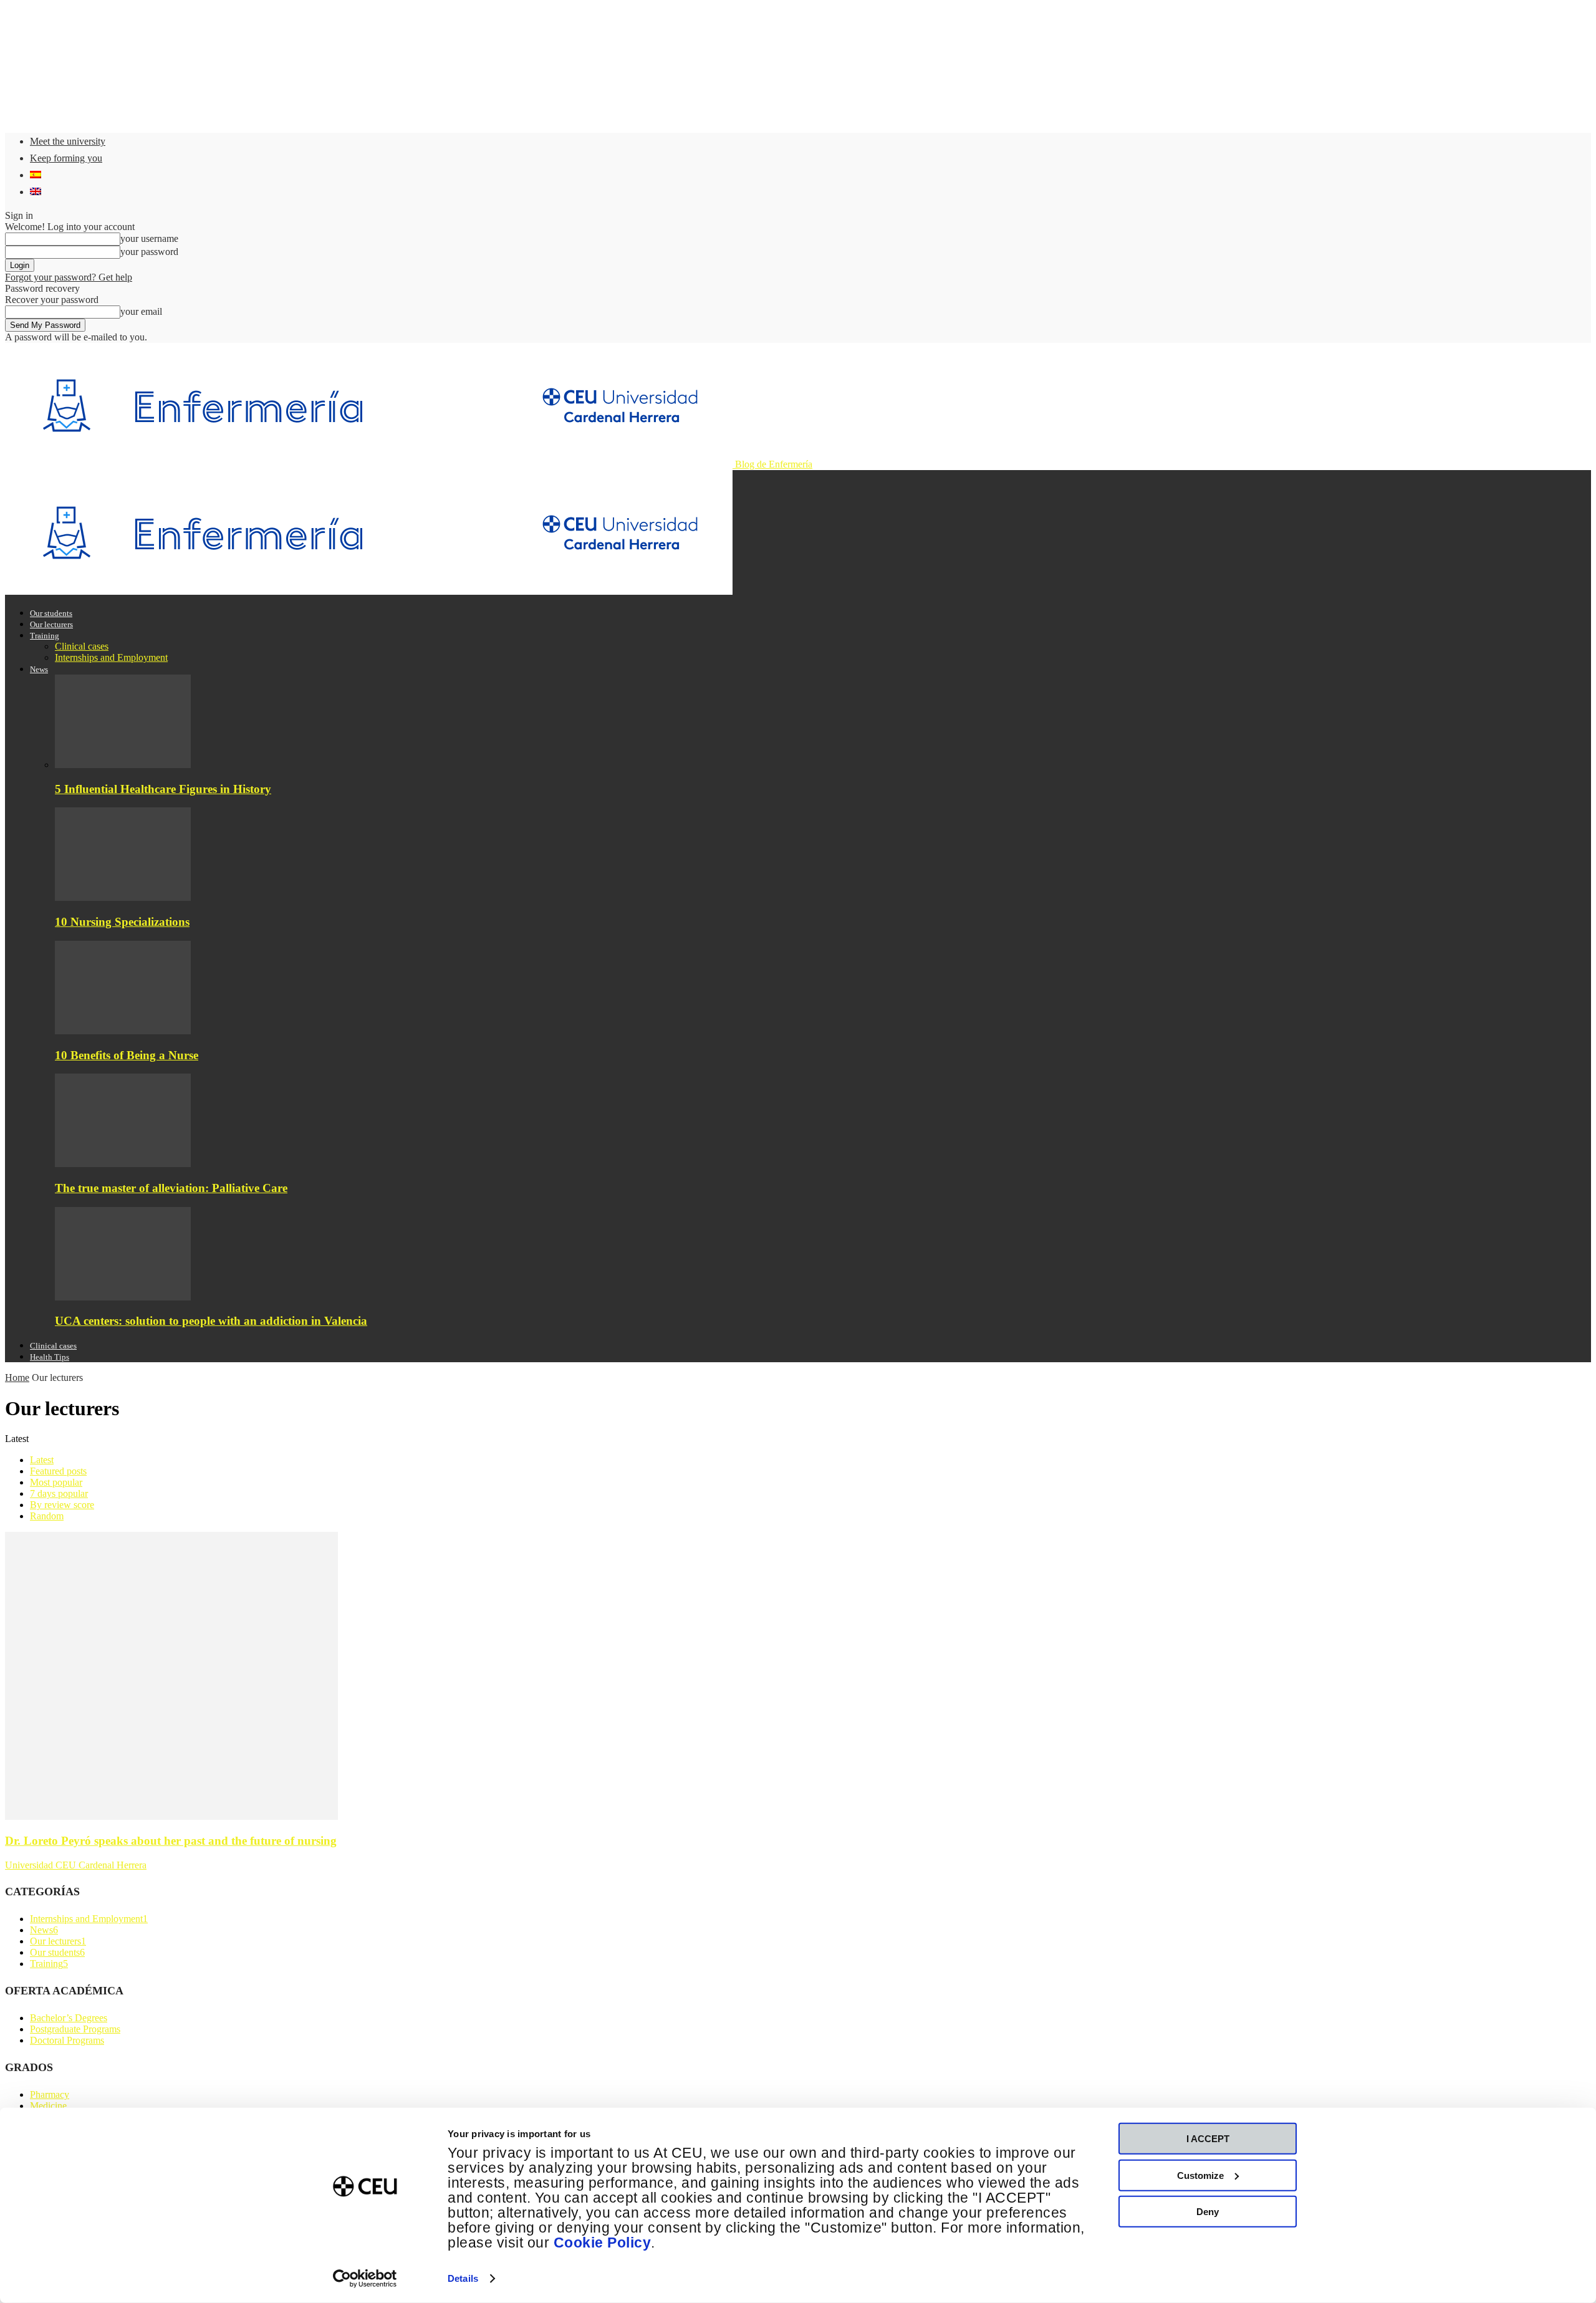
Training (45, 636)
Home (17, 1377)
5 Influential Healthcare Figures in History (163, 789)
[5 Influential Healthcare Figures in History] (123, 765)
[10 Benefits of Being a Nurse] (123, 1031)
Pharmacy (50, 2094)
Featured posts (58, 1471)
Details (463, 2278)
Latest (42, 1460)
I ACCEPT (1208, 2139)
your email (141, 311)
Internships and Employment (111, 657)
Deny (1208, 2212)
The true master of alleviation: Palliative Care (171, 1188)
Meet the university (68, 141)
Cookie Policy (603, 2243)
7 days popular (59, 1493)
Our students (51, 613)
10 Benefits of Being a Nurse (127, 1055)
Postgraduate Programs (75, 2029)
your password (149, 252)
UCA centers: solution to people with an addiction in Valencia (211, 1321)
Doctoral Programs (67, 2040)
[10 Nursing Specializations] (123, 897)
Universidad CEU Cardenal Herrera (76, 1865)
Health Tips (50, 1357)
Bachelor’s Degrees (69, 2018)
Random (47, 1516)
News (39, 669)
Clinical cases (82, 646)
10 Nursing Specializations (122, 922)
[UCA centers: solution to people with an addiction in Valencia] (123, 1297)
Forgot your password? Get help (69, 277)
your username (149, 238)
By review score (62, 1505)
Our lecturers (51, 624)
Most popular (56, 1482)
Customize (1200, 2175)
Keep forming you (66, 158)
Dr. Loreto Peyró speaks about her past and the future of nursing (171, 1841)
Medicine (48, 2106)
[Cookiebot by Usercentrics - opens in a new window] (365, 2279)
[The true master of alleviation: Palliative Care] (123, 1164)
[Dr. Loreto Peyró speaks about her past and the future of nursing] (171, 1816)
